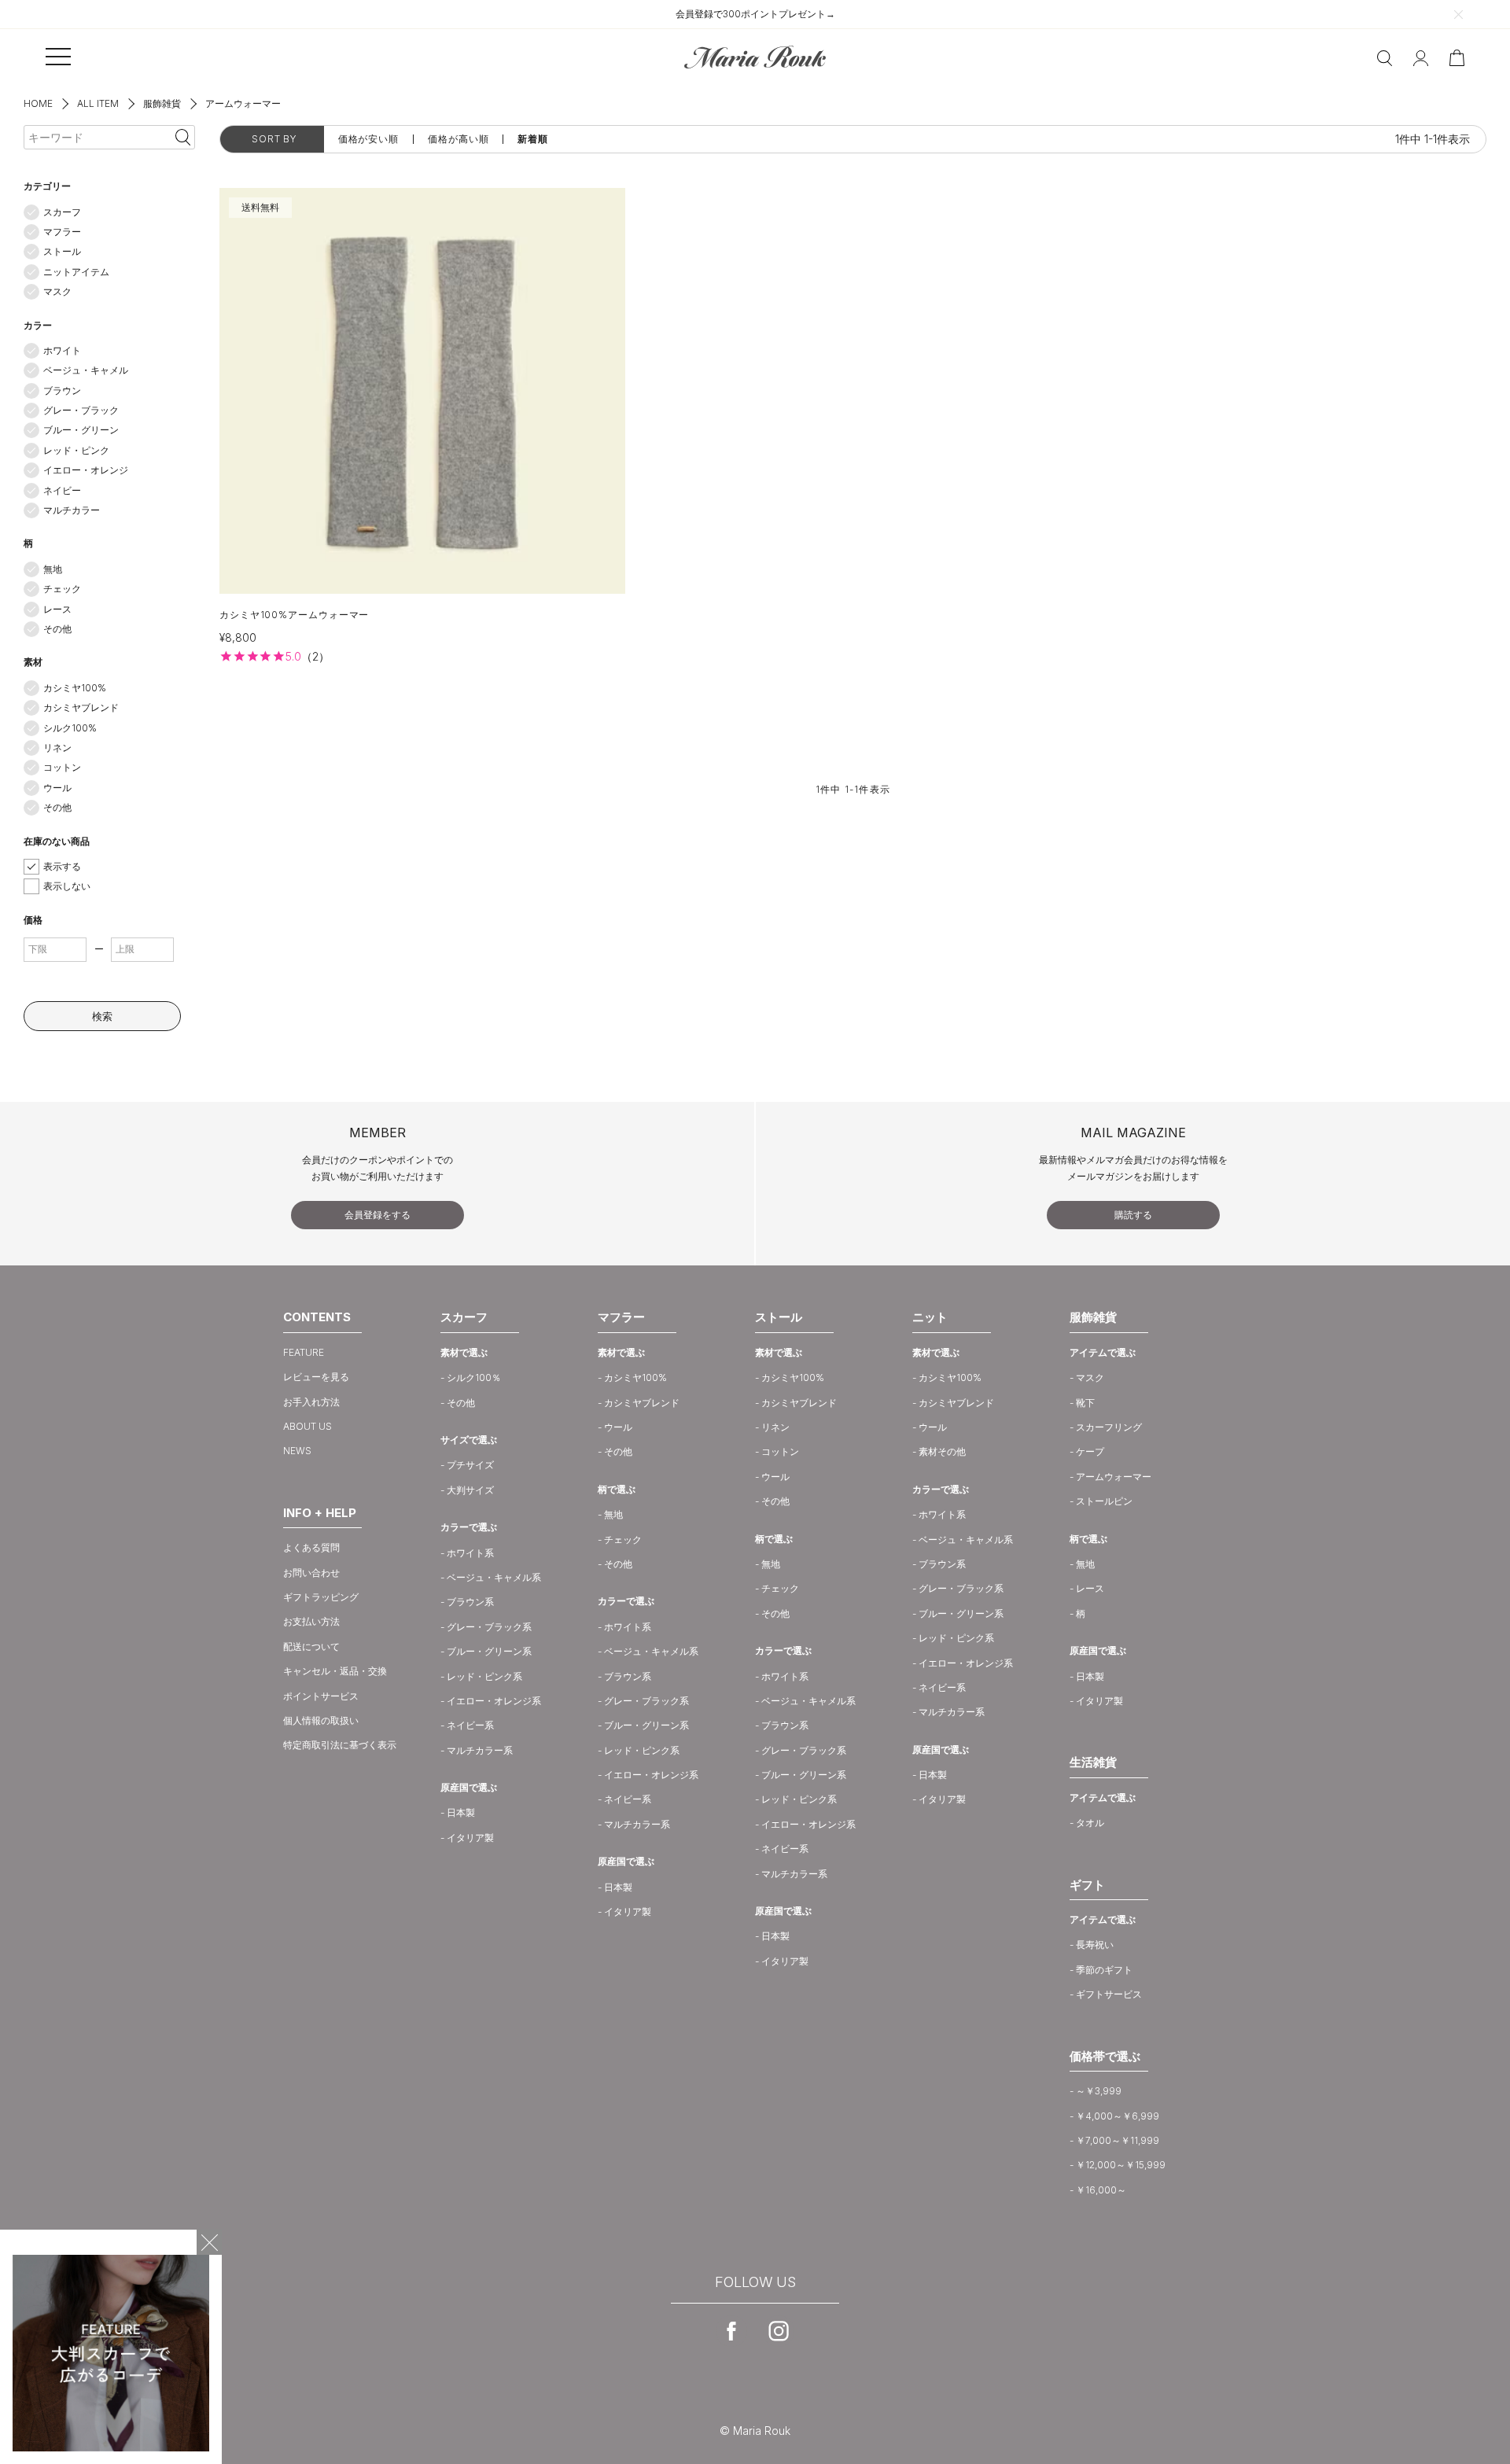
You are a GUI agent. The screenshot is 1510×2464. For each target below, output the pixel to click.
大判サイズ (470, 1490)
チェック (62, 589)
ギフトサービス (1109, 1994)
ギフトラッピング (321, 1597)
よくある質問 (311, 1547)
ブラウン (62, 390)
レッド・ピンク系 (484, 1676)
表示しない (67, 886)
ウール (57, 788)
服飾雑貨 (162, 103)
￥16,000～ (1101, 2190)
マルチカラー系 (480, 1750)
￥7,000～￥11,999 (1118, 2140)
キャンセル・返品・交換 (335, 1671)
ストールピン (1104, 1501)
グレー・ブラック (81, 410)
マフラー (62, 232)
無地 (53, 569)
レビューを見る (316, 1377)
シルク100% (70, 728)
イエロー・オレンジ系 (494, 1701)
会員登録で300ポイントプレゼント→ (755, 14)
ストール (62, 251)
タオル (1090, 1823)
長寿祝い (1095, 1945)
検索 (102, 1016)
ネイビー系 (470, 1725)
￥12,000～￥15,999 (1121, 2165)
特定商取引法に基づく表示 (340, 1745)
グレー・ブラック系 (489, 1627)
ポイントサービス (321, 1696)
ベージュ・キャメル (86, 370)
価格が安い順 (368, 139)
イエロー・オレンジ (86, 470)
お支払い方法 (311, 1621)
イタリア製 (470, 1838)
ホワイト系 (470, 1553)
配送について (311, 1646)
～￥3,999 (1099, 2091)
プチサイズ (470, 1465)
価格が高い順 (458, 139)
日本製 (461, 1812)
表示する (62, 866)
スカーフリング (1109, 1427)
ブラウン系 (470, 1602)
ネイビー (62, 490)
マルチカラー (72, 510)
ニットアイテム (76, 272)
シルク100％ (474, 1377)
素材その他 (942, 1451)
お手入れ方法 (311, 1402)
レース (57, 609)
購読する (1133, 1215)
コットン (62, 767)
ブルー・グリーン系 (489, 1651)
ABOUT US (308, 1426)
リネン (57, 748)
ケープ (1090, 1451)
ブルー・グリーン (81, 430)
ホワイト (62, 350)
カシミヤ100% (75, 688)
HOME (38, 103)
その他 (57, 629)
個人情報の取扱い (321, 1720)
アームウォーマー (1114, 1477)
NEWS (297, 1451)
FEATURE (304, 1352)
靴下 (1085, 1403)
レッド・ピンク (76, 450)
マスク (57, 291)
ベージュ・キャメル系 (494, 1577)
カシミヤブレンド (81, 707)
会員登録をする (377, 1215)
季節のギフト (1104, 1970)
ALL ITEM (98, 103)
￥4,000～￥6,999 (1118, 2116)
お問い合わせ (311, 1573)
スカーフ (62, 212)
